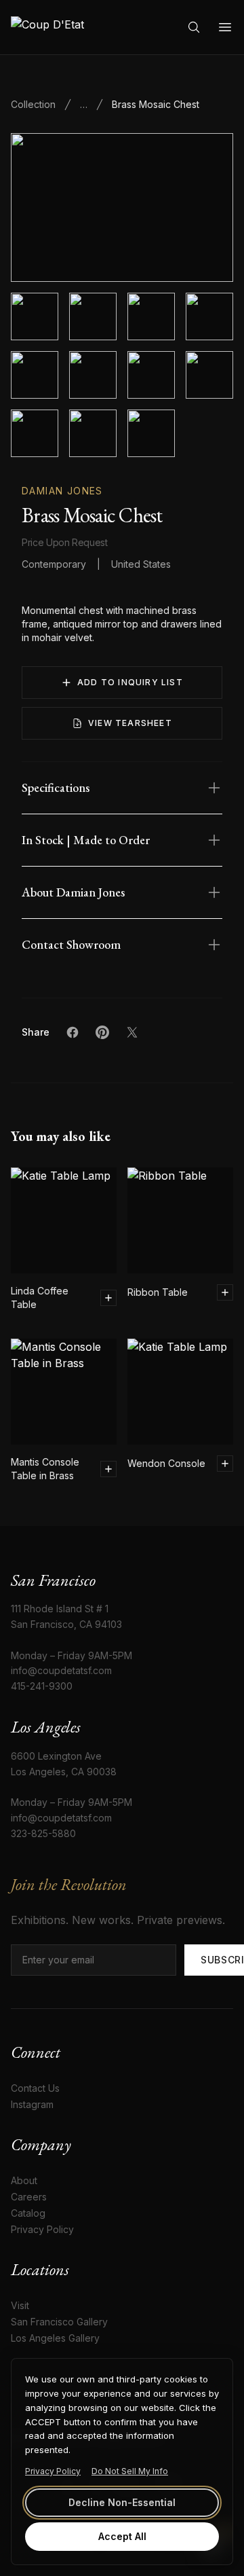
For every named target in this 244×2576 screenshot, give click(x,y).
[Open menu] (225, 27)
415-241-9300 (42, 1686)
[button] (122, 207)
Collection (33, 104)
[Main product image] (35, 316)
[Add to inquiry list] (108, 1298)
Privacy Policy (53, 2471)
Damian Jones (62, 491)
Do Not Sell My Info (130, 2471)
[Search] (194, 27)
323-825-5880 (43, 1833)
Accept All (122, 2536)
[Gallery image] (93, 316)
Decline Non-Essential (122, 2502)
